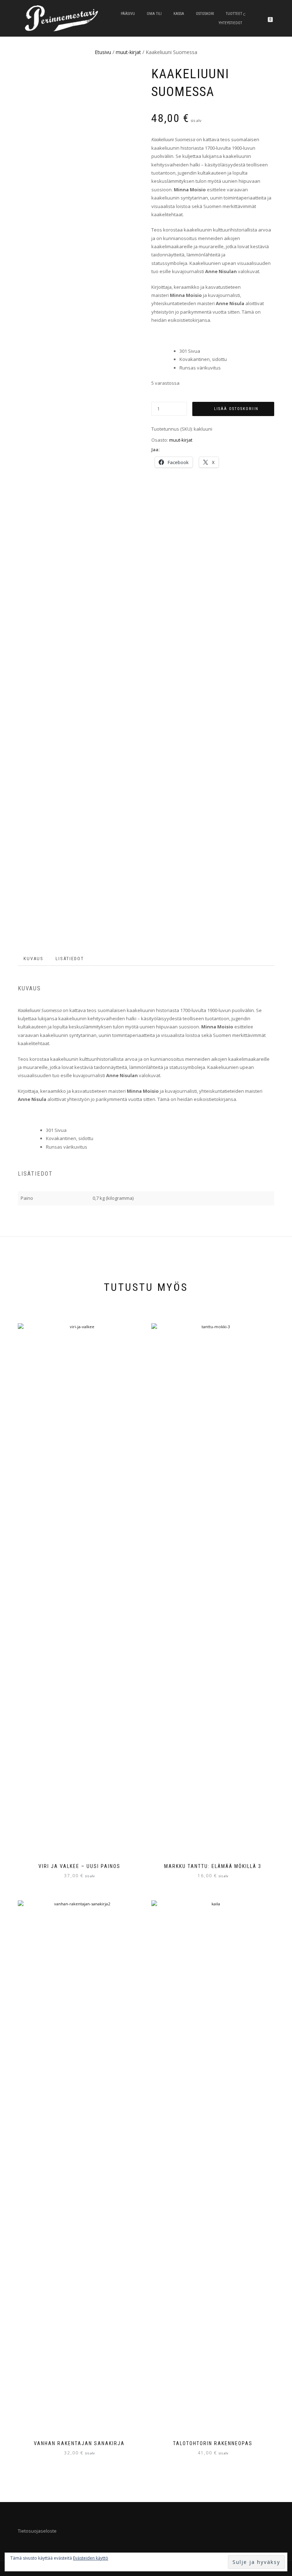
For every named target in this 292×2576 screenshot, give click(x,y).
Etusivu (103, 52)
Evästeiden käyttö (91, 2558)
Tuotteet (234, 14)
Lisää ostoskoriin (236, 409)
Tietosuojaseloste (37, 2531)
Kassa (179, 14)
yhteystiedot (230, 23)
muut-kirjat (128, 52)
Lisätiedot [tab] (70, 959)
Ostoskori (205, 14)
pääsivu (128, 14)
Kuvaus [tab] (33, 959)
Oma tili (154, 14)
